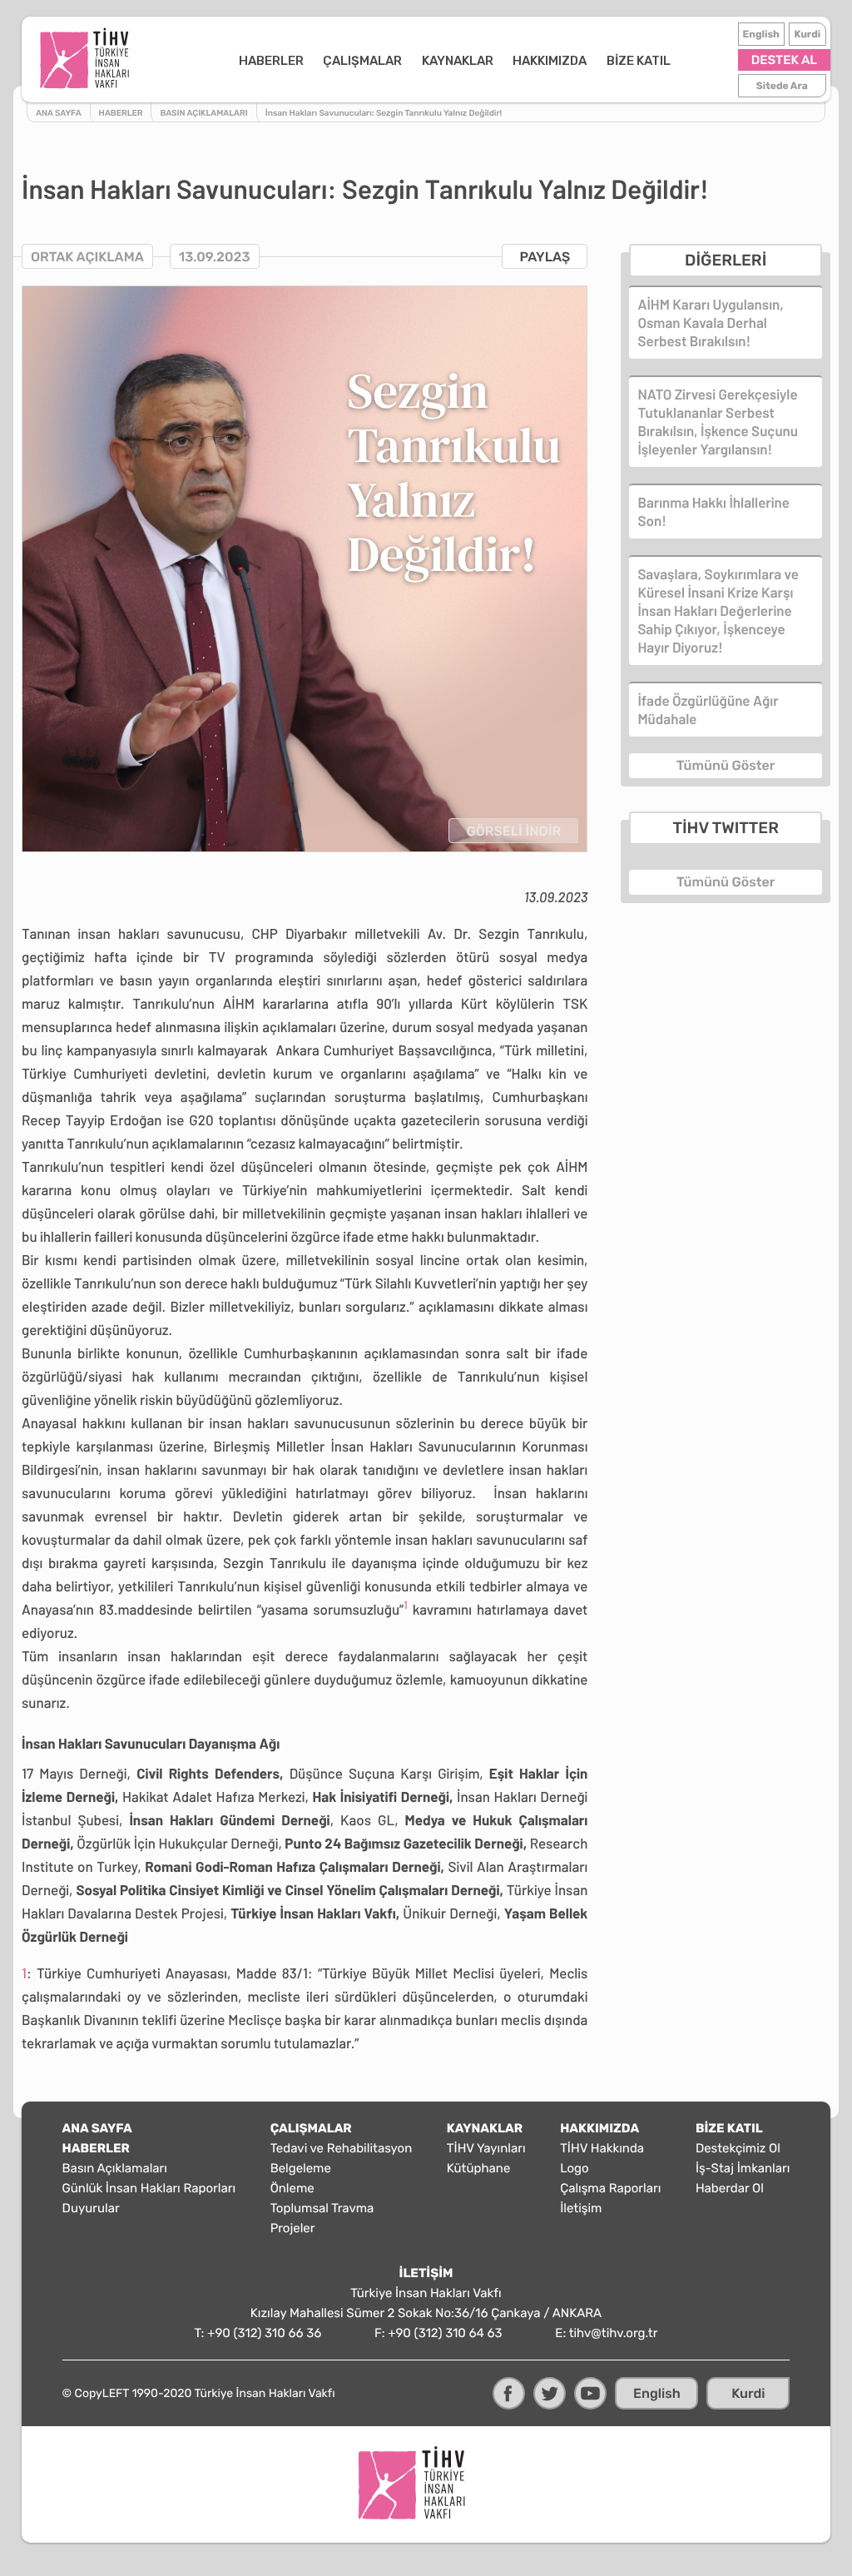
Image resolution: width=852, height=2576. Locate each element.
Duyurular (91, 2208)
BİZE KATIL (639, 61)
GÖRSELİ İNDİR (513, 831)
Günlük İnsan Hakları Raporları (149, 2188)
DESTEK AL (784, 60)
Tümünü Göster (726, 765)
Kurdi (807, 34)
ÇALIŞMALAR (362, 61)
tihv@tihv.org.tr (614, 2333)
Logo (574, 2168)
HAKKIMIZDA (550, 61)
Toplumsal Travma (322, 2208)
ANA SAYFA (97, 2128)
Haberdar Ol (730, 2188)
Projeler (293, 2228)
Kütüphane (478, 2168)
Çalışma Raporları (610, 2188)
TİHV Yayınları (486, 2148)
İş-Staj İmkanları (743, 2168)
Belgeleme (301, 2168)
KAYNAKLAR (458, 61)
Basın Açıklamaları (115, 2168)
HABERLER (271, 61)
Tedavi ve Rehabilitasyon (342, 2148)
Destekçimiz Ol (738, 2148)
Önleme (292, 2188)
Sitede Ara (782, 86)
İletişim (581, 2208)
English (761, 34)
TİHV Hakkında (602, 2148)
